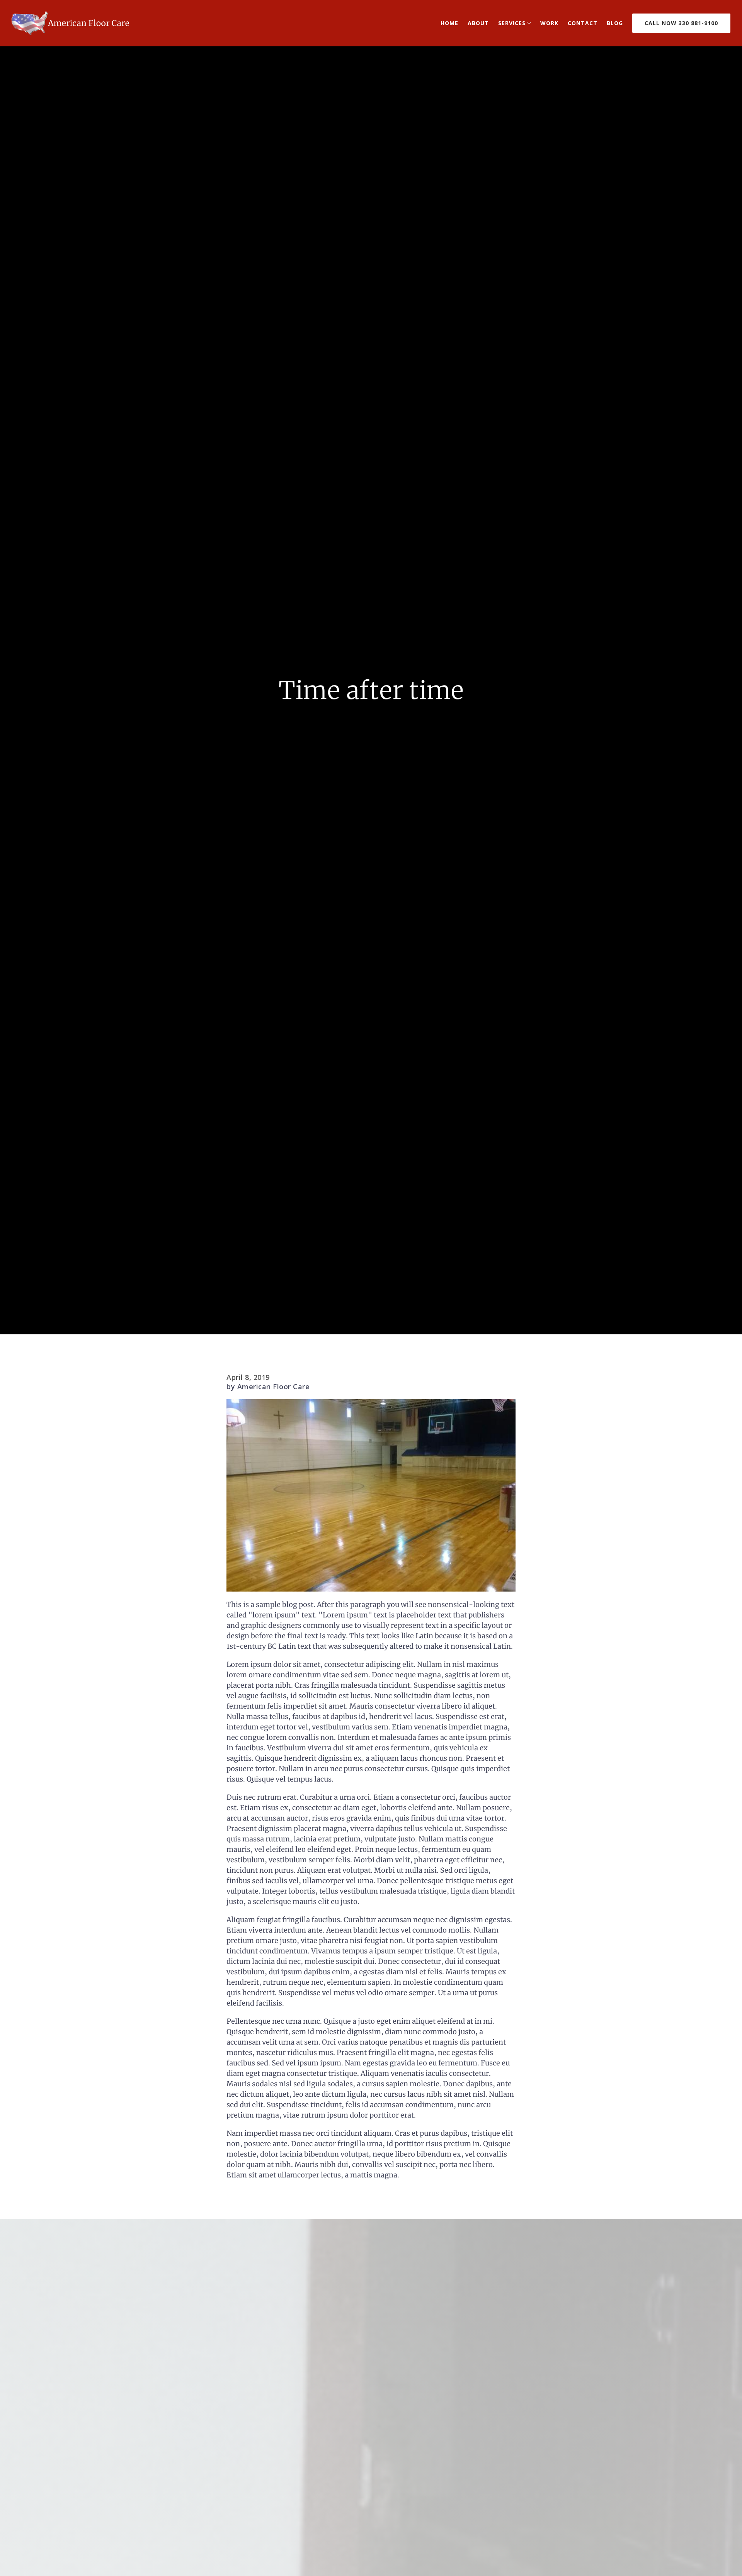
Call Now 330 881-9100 (681, 23)
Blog (615, 23)
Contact (583, 23)
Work (549, 23)
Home (449, 23)
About (478, 23)
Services (512, 23)
